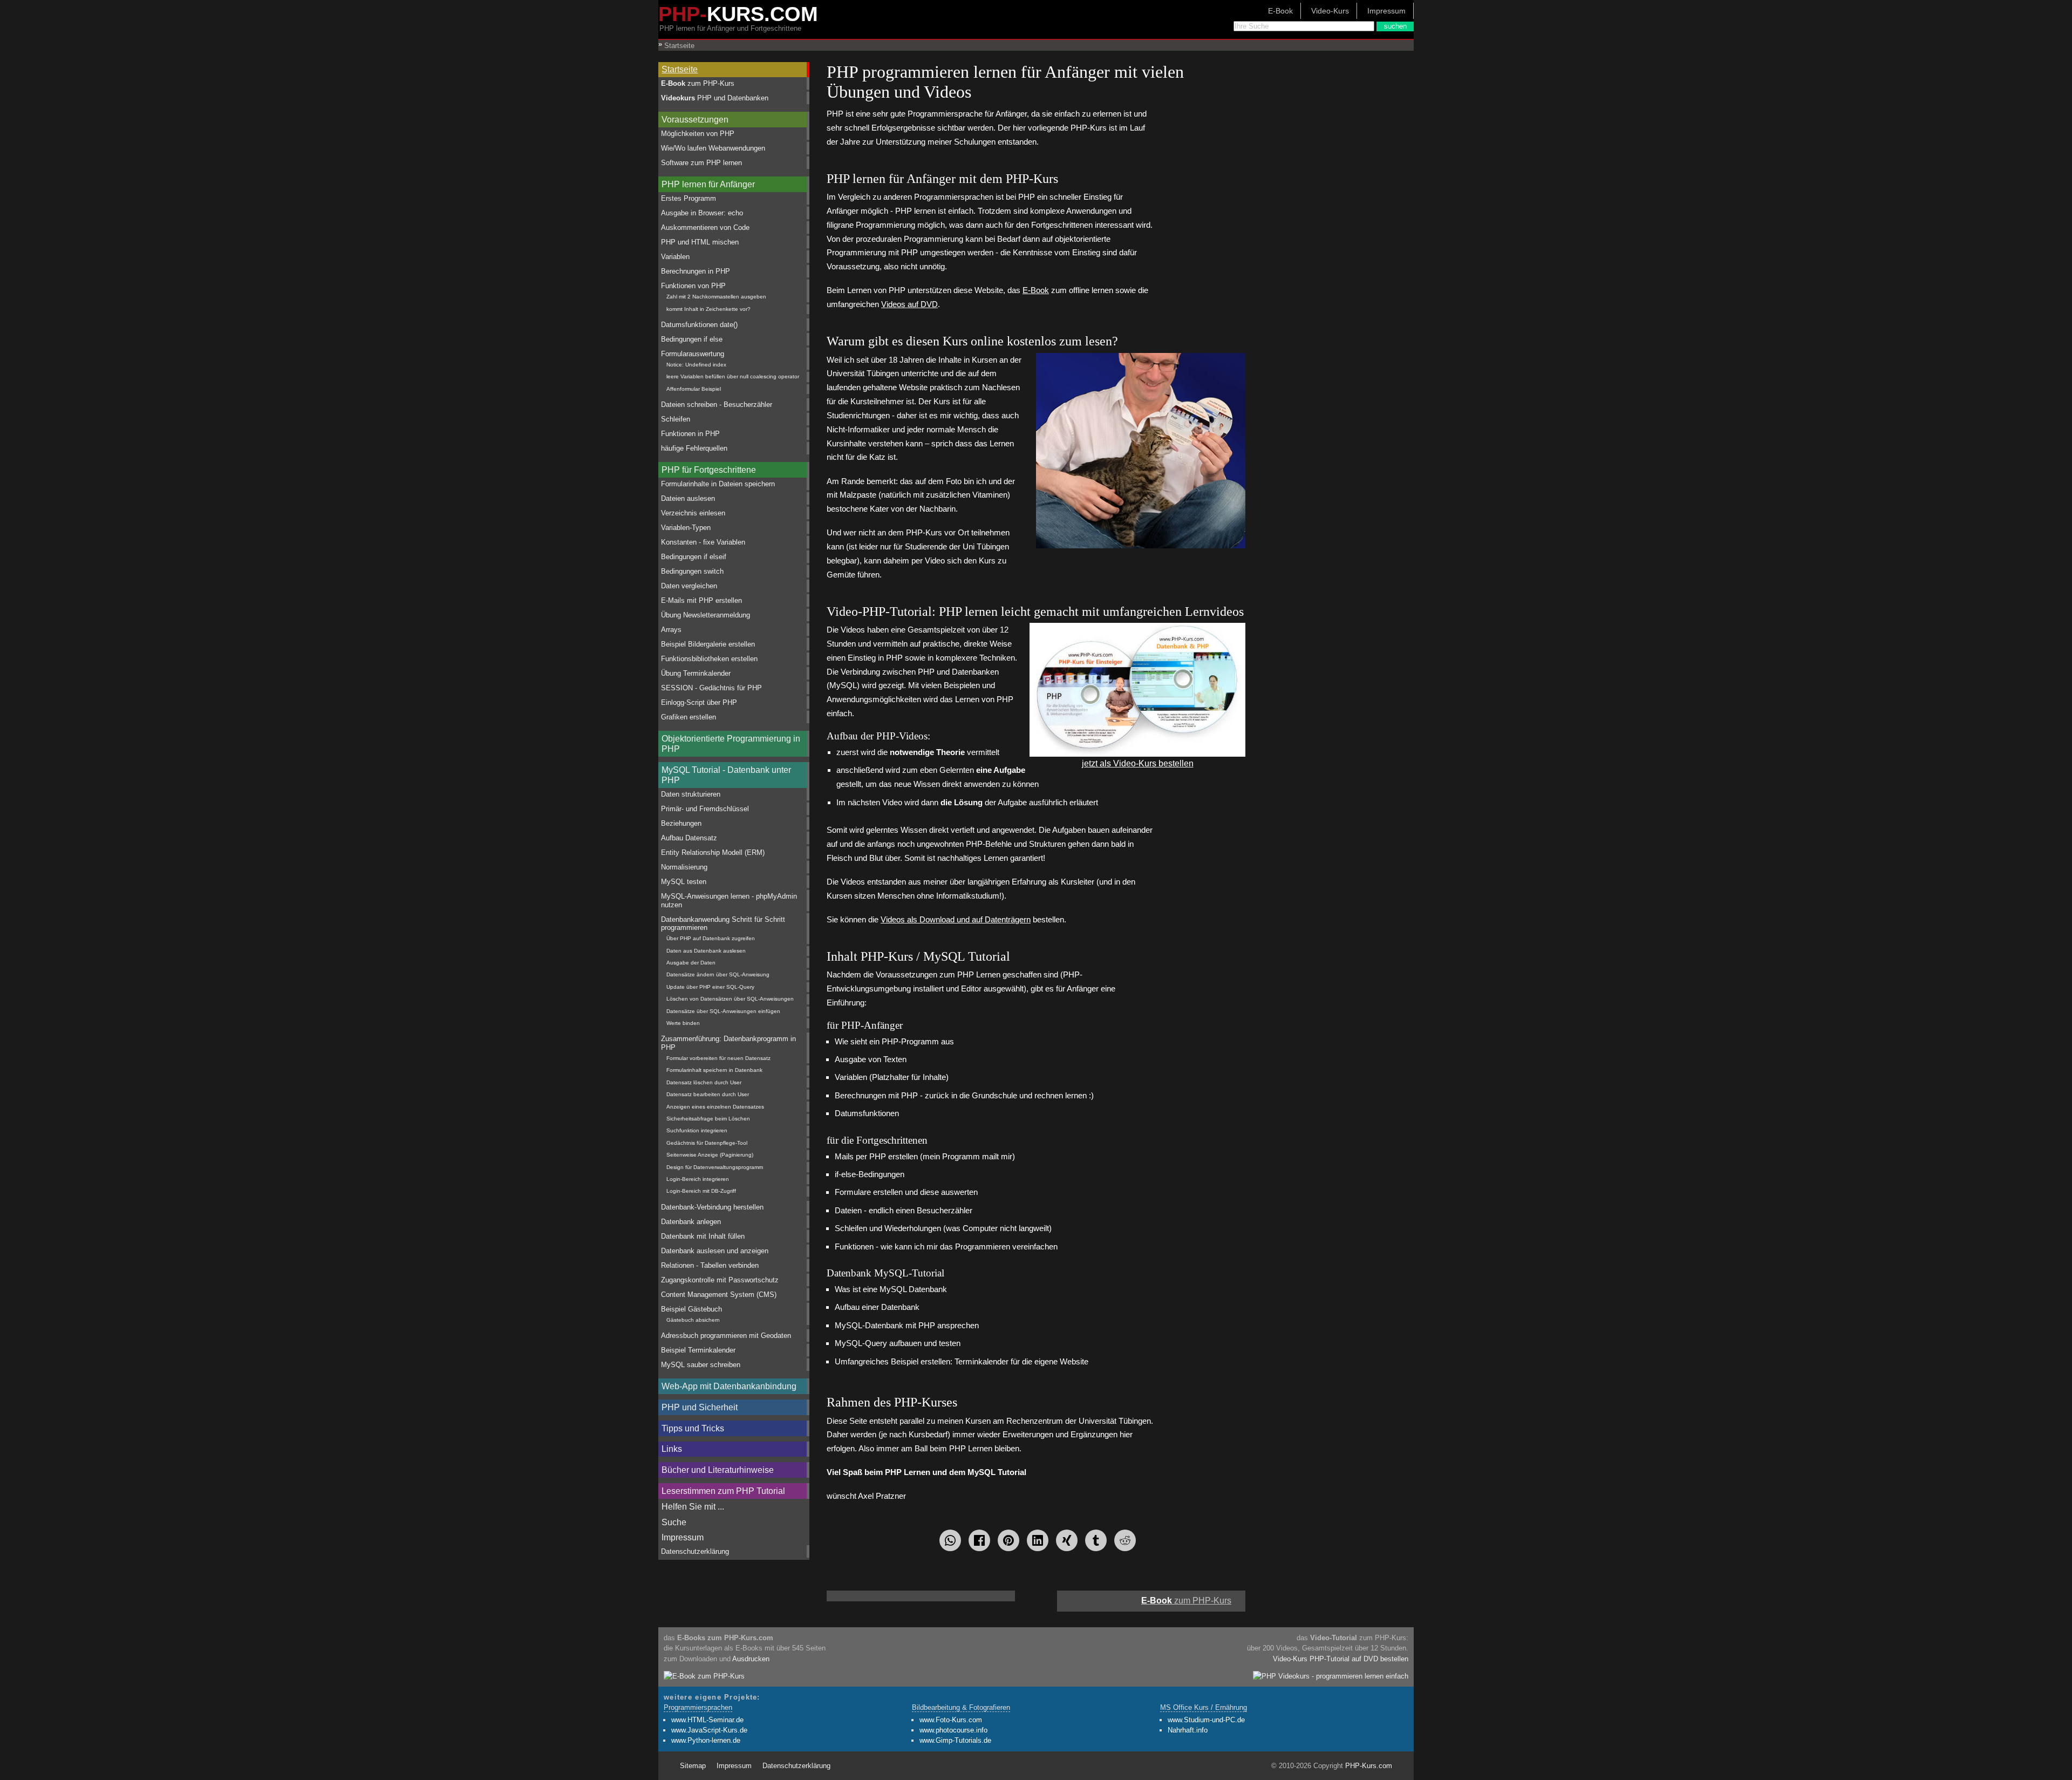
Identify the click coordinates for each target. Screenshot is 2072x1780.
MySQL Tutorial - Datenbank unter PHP (726, 775)
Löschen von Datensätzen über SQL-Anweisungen (730, 999)
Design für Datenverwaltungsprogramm (715, 1167)
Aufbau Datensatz (689, 838)
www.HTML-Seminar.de (707, 1720)
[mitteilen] (1038, 1540)
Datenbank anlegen (691, 1222)
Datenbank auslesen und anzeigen (715, 1251)
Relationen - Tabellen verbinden (710, 1265)
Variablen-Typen (686, 528)
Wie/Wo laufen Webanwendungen (713, 148)
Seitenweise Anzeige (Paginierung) (710, 1155)
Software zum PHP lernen (701, 163)
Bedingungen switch (692, 571)
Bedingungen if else (692, 339)
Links (672, 1449)
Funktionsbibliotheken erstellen (709, 659)
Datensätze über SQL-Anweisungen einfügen (723, 1011)
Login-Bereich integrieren (698, 1179)
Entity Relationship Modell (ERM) (713, 852)
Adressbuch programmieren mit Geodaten (726, 1336)
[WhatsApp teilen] (950, 1540)
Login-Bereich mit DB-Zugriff (701, 1191)
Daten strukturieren (691, 794)
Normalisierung (684, 867)
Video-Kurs (1330, 11)
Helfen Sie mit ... (693, 1507)
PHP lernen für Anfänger (708, 184)
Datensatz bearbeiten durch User (708, 1094)
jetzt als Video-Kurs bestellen (1138, 763)
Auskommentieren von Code (705, 227)
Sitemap (693, 1766)
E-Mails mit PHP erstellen (701, 600)
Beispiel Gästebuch (691, 1309)
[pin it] (1008, 1540)
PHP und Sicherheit (700, 1407)
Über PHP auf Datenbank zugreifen (711, 938)
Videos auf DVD (909, 304)
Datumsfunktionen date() (699, 325)
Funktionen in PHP (690, 434)
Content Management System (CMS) (719, 1295)
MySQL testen (684, 882)
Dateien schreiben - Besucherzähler (717, 405)
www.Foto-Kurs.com (951, 1720)
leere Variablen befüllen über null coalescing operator (733, 376)
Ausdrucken (751, 1659)
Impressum (1386, 11)
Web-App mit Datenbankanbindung (729, 1386)
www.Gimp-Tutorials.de (955, 1740)
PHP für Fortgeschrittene (709, 470)
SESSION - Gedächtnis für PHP (711, 688)
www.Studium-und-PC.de (1206, 1720)
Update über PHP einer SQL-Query (710, 987)
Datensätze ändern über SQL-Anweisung (718, 974)
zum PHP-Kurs (698, 83)
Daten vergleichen (689, 586)
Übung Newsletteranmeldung (706, 615)
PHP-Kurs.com (1369, 1766)
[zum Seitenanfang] (1036, 1596)
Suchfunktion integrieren (697, 1130)
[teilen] (1067, 1540)
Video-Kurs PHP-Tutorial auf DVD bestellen (1341, 1659)
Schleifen (676, 419)
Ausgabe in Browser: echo (702, 213)
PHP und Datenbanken (715, 98)
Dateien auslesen (688, 498)
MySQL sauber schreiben (701, 1365)
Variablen (675, 257)
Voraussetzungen (695, 120)
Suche (674, 1522)
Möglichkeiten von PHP (698, 134)
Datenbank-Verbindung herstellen (712, 1207)
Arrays (671, 630)
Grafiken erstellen (689, 717)
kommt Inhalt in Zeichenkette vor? (708, 309)
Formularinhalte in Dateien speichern (718, 484)
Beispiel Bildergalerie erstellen (708, 644)
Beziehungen (681, 823)
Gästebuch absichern (693, 1320)
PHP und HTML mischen (700, 242)
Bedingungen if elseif (694, 557)
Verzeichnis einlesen (693, 513)
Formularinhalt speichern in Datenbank (714, 1070)
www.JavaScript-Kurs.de (709, 1730)
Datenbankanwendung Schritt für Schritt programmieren (723, 923)
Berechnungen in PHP (696, 271)
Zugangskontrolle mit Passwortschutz (720, 1280)
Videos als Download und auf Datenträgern (956, 919)
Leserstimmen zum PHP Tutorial (723, 1491)
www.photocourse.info (953, 1730)
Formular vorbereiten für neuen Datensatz (718, 1058)
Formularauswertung (693, 354)
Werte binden (683, 1023)
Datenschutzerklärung (695, 1551)
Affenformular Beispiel (694, 389)
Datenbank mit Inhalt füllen (703, 1236)
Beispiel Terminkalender (698, 1350)
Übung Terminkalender (696, 673)
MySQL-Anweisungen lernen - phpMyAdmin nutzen (729, 900)
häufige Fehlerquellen (694, 448)
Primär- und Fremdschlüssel (705, 809)
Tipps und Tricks (693, 1428)
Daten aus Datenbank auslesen (706, 951)
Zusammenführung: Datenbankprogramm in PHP (728, 1043)
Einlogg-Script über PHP (699, 702)
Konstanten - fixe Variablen (703, 542)
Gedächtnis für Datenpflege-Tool (707, 1143)
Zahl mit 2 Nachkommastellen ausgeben (716, 297)
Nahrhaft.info (1188, 1730)
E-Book (1280, 11)
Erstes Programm (689, 198)
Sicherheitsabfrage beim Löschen (708, 1119)
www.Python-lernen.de (706, 1740)
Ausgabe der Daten (691, 963)
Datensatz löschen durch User (704, 1082)
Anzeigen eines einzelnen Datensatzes (715, 1107)
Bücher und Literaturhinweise (718, 1470)
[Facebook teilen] (979, 1540)
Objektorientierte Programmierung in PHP (731, 744)
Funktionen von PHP (693, 286)
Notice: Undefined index (696, 365)
